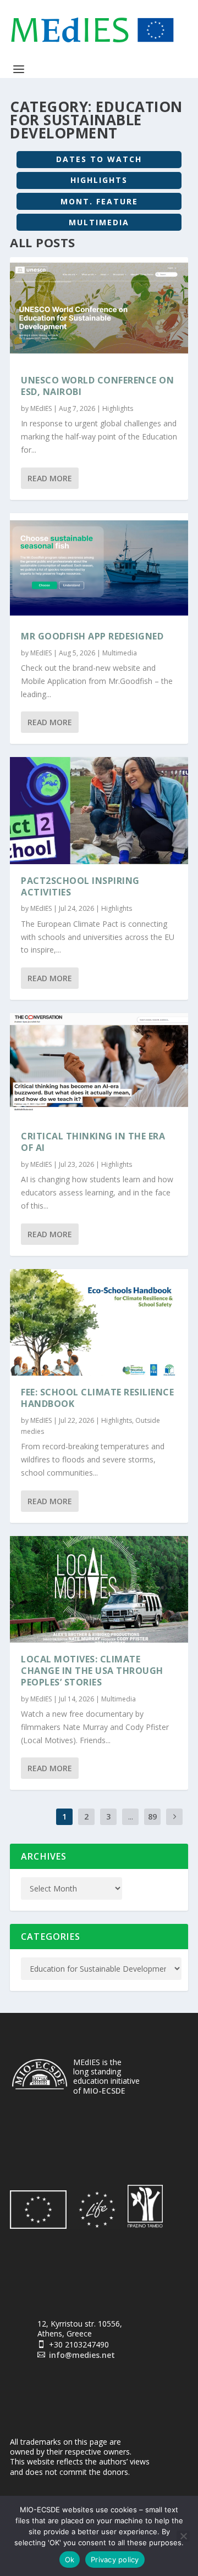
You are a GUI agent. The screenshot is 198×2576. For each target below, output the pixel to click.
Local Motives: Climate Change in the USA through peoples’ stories (92, 1671)
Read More (50, 478)
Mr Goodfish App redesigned (92, 636)
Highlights (118, 408)
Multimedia (120, 653)
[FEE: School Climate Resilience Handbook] (99, 1322)
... (131, 1816)
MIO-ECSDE (104, 2091)
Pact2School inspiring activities (80, 886)
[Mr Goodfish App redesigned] (99, 566)
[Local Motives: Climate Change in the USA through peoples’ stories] (99, 1589)
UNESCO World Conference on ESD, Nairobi (97, 386)
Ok (70, 2560)
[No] (183, 2536)
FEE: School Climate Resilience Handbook (97, 1398)
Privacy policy (115, 2560)
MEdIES (41, 408)
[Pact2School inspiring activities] (99, 810)
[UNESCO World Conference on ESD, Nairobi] (99, 310)
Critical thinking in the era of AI (93, 1142)
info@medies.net (82, 2355)
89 (152, 1816)
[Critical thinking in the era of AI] (99, 1066)
